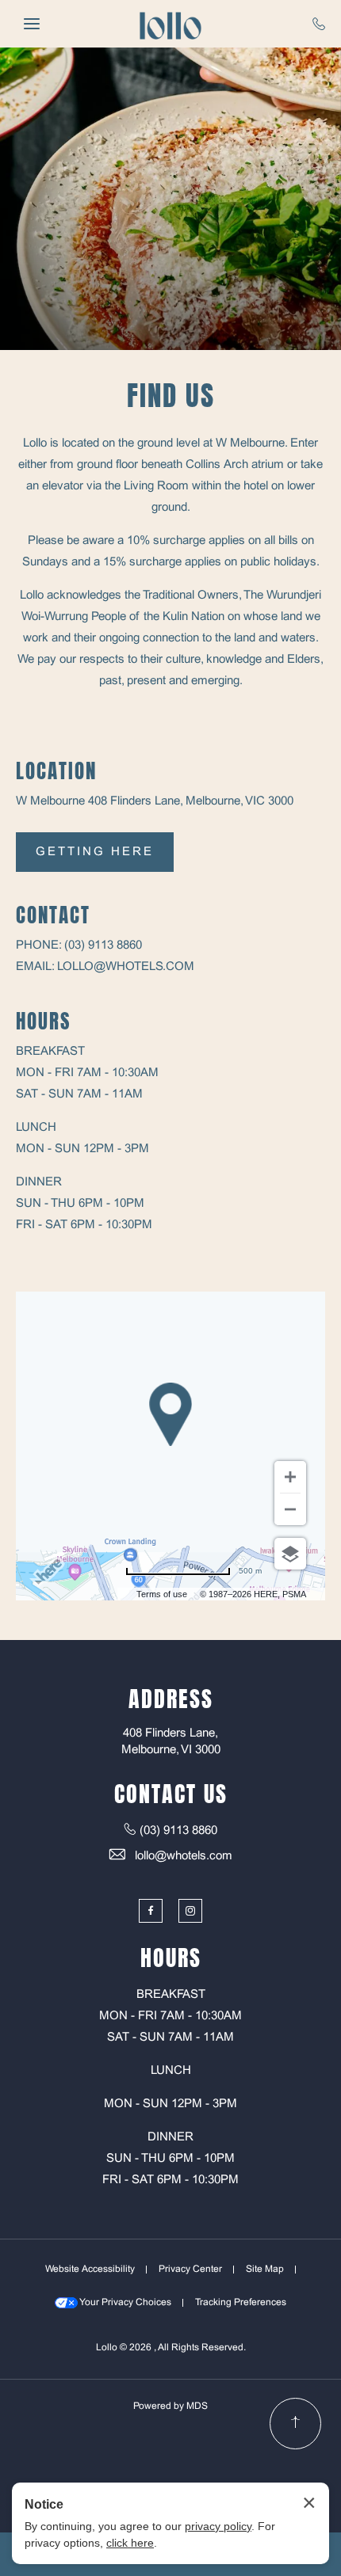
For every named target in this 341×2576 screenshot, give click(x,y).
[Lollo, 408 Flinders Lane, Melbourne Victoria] (170, 24)
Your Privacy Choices (125, 2303)
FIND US (171, 396)
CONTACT (53, 915)
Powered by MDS (170, 2407)
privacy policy (218, 2526)
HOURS (44, 1022)
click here (130, 2543)
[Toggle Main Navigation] (32, 24)
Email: (35, 967)
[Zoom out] (290, 1509)
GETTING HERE (95, 852)
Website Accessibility (90, 2270)
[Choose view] (290, 1554)
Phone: (38, 946)
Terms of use (162, 1594)
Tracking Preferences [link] (241, 2303)
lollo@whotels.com (126, 967)
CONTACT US (171, 1794)
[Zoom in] (290, 1477)
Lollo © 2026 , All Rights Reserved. (171, 2348)
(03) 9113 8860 (103, 946)
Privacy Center (190, 2270)
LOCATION (56, 771)
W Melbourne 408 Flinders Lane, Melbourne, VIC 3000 (155, 801)
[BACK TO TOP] (295, 2424)
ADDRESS (171, 1699)
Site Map (265, 2270)
